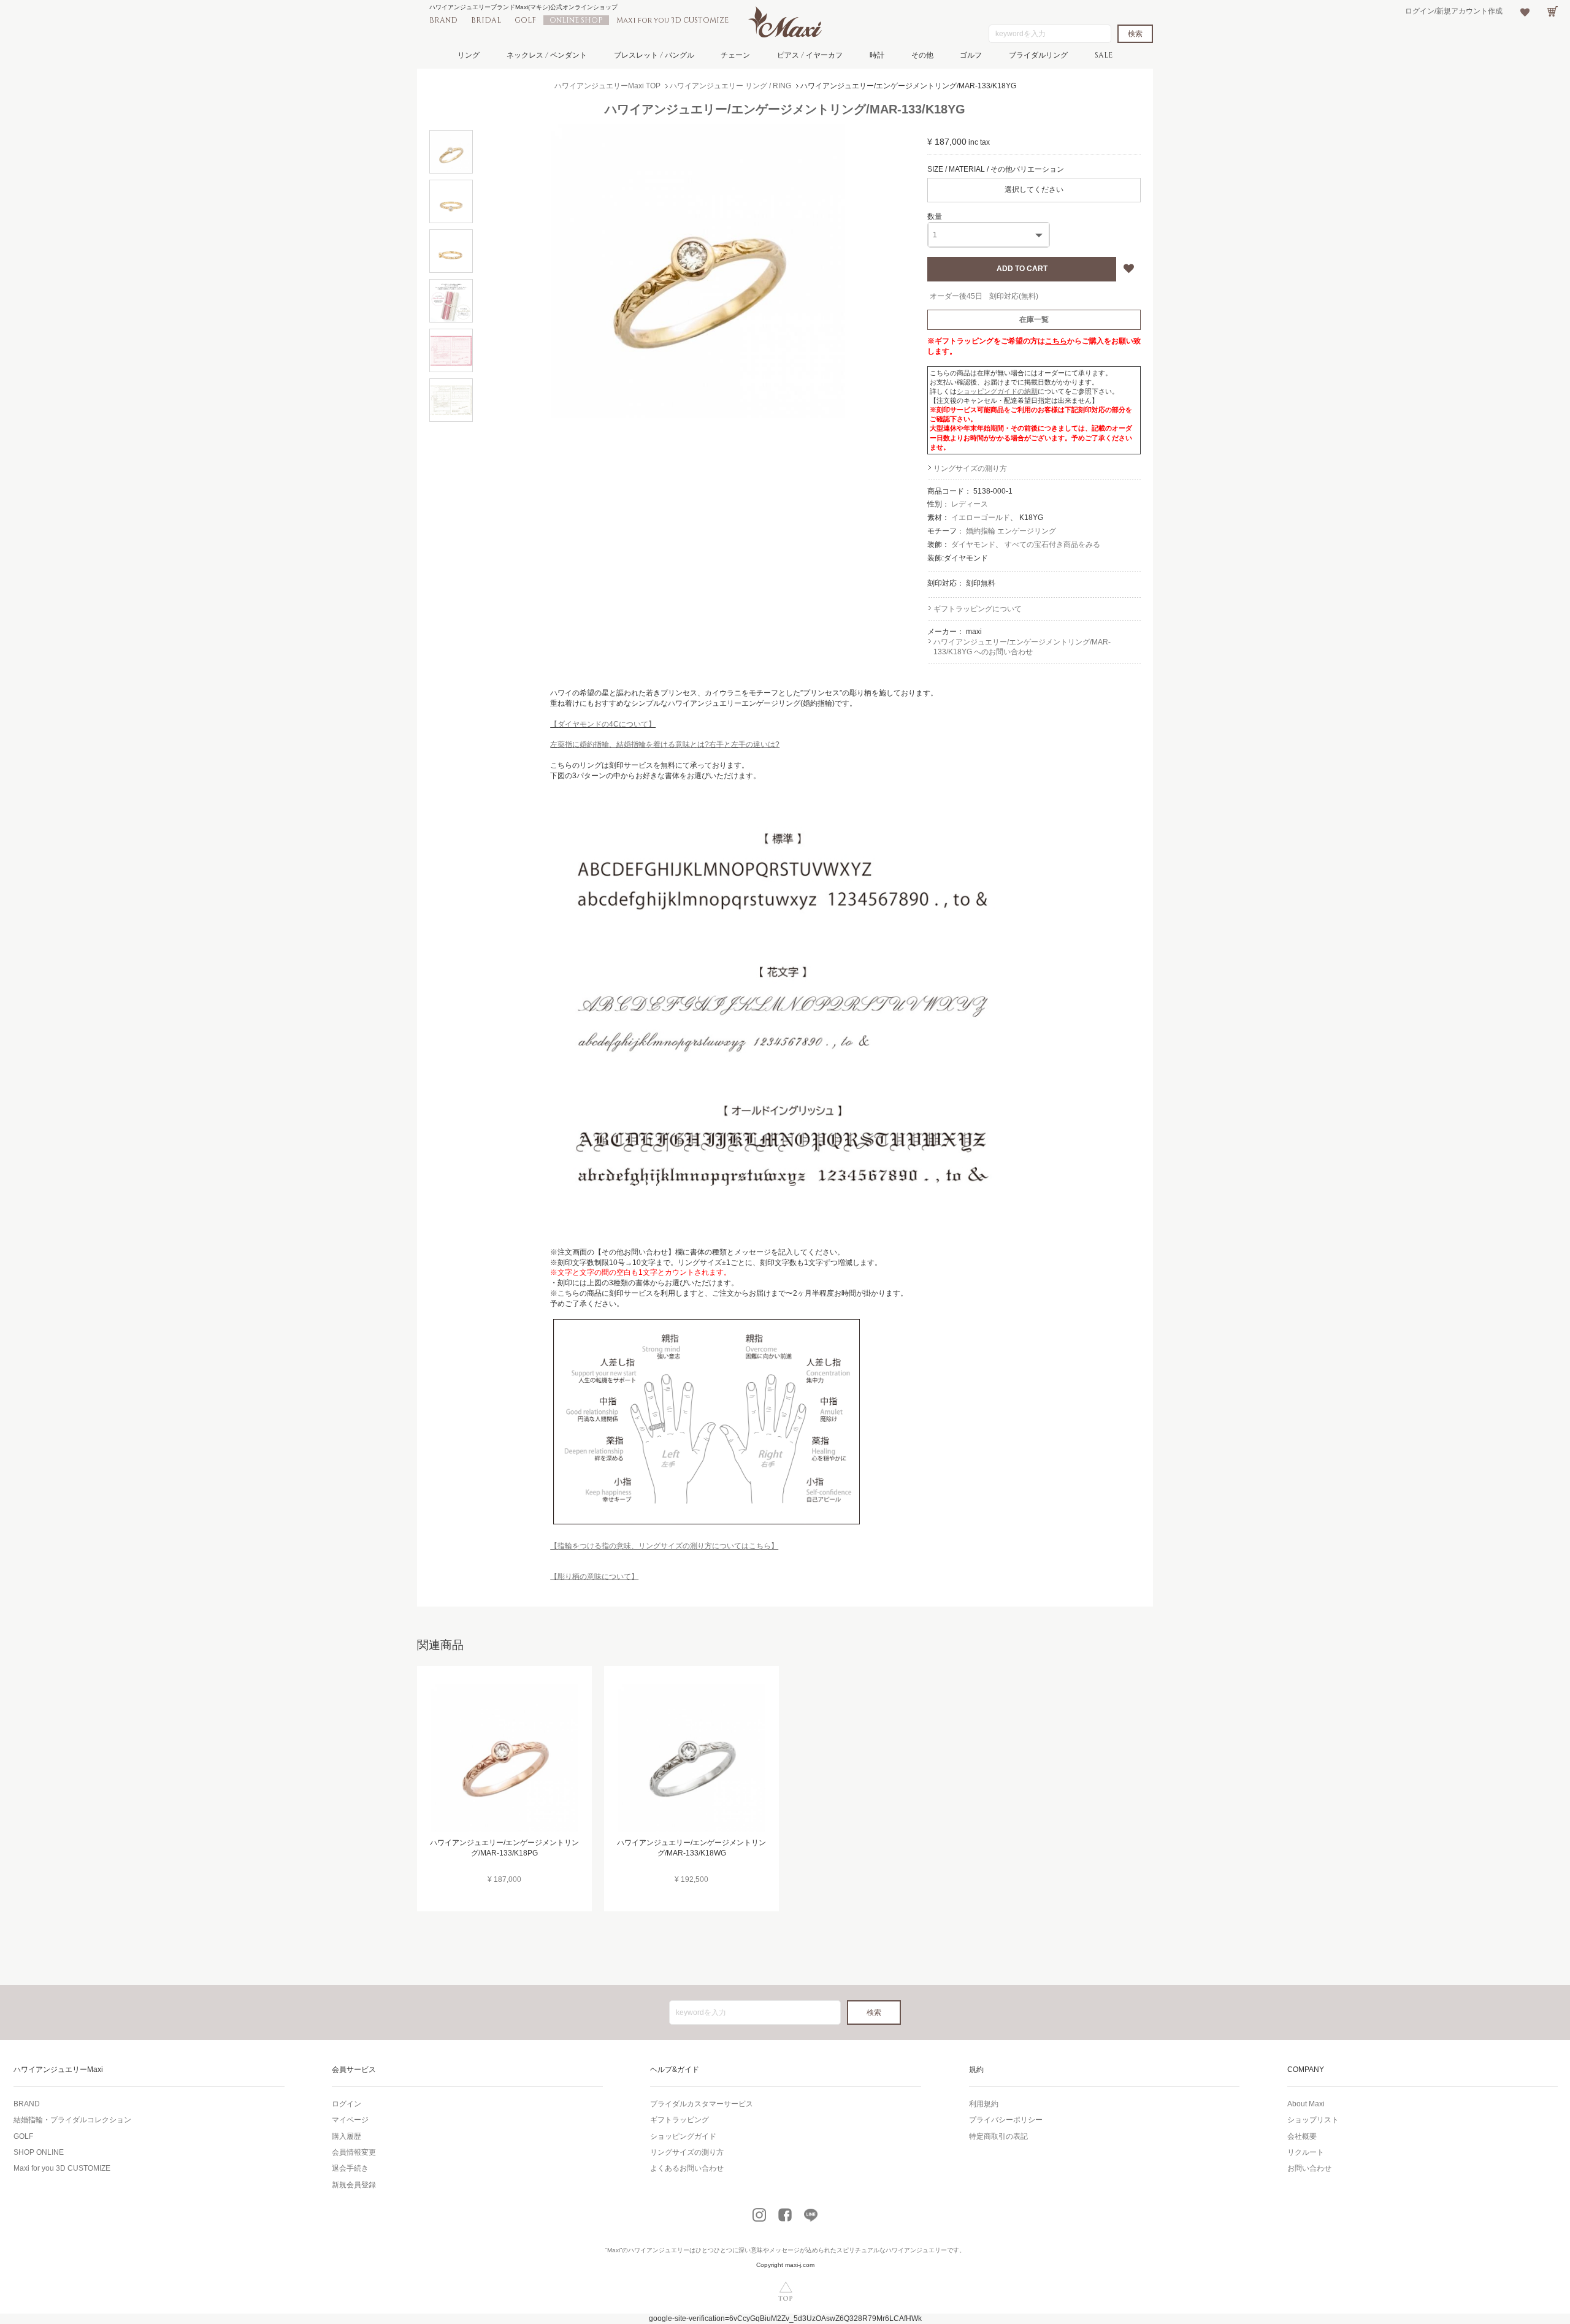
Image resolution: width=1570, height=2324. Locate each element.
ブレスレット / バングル (654, 55)
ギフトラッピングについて (978, 609)
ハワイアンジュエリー (659, 2250)
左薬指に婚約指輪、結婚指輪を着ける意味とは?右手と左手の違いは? (665, 744)
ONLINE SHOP (576, 20)
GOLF (525, 20)
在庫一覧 (1034, 319)
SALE (1104, 55)
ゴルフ (971, 55)
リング (469, 55)
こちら (1056, 341)
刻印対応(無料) (1014, 296)
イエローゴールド (981, 518)
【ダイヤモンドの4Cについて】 (603, 724)
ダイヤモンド (973, 545)
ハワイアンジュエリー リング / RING (730, 86)
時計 (877, 55)
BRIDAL (486, 20)
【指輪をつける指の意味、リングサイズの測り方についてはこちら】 (664, 1546)
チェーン (735, 55)
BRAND (443, 20)
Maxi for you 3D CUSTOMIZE (672, 20)
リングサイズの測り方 (970, 468)
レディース (970, 504)
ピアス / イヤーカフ (810, 55)
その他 (922, 55)
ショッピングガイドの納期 (997, 391)
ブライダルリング (1038, 55)
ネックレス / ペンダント (547, 55)
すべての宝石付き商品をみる (1052, 545)
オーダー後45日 (956, 296)
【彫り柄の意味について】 (594, 1577)
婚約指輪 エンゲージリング (1011, 531)
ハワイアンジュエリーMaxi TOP (607, 86)
